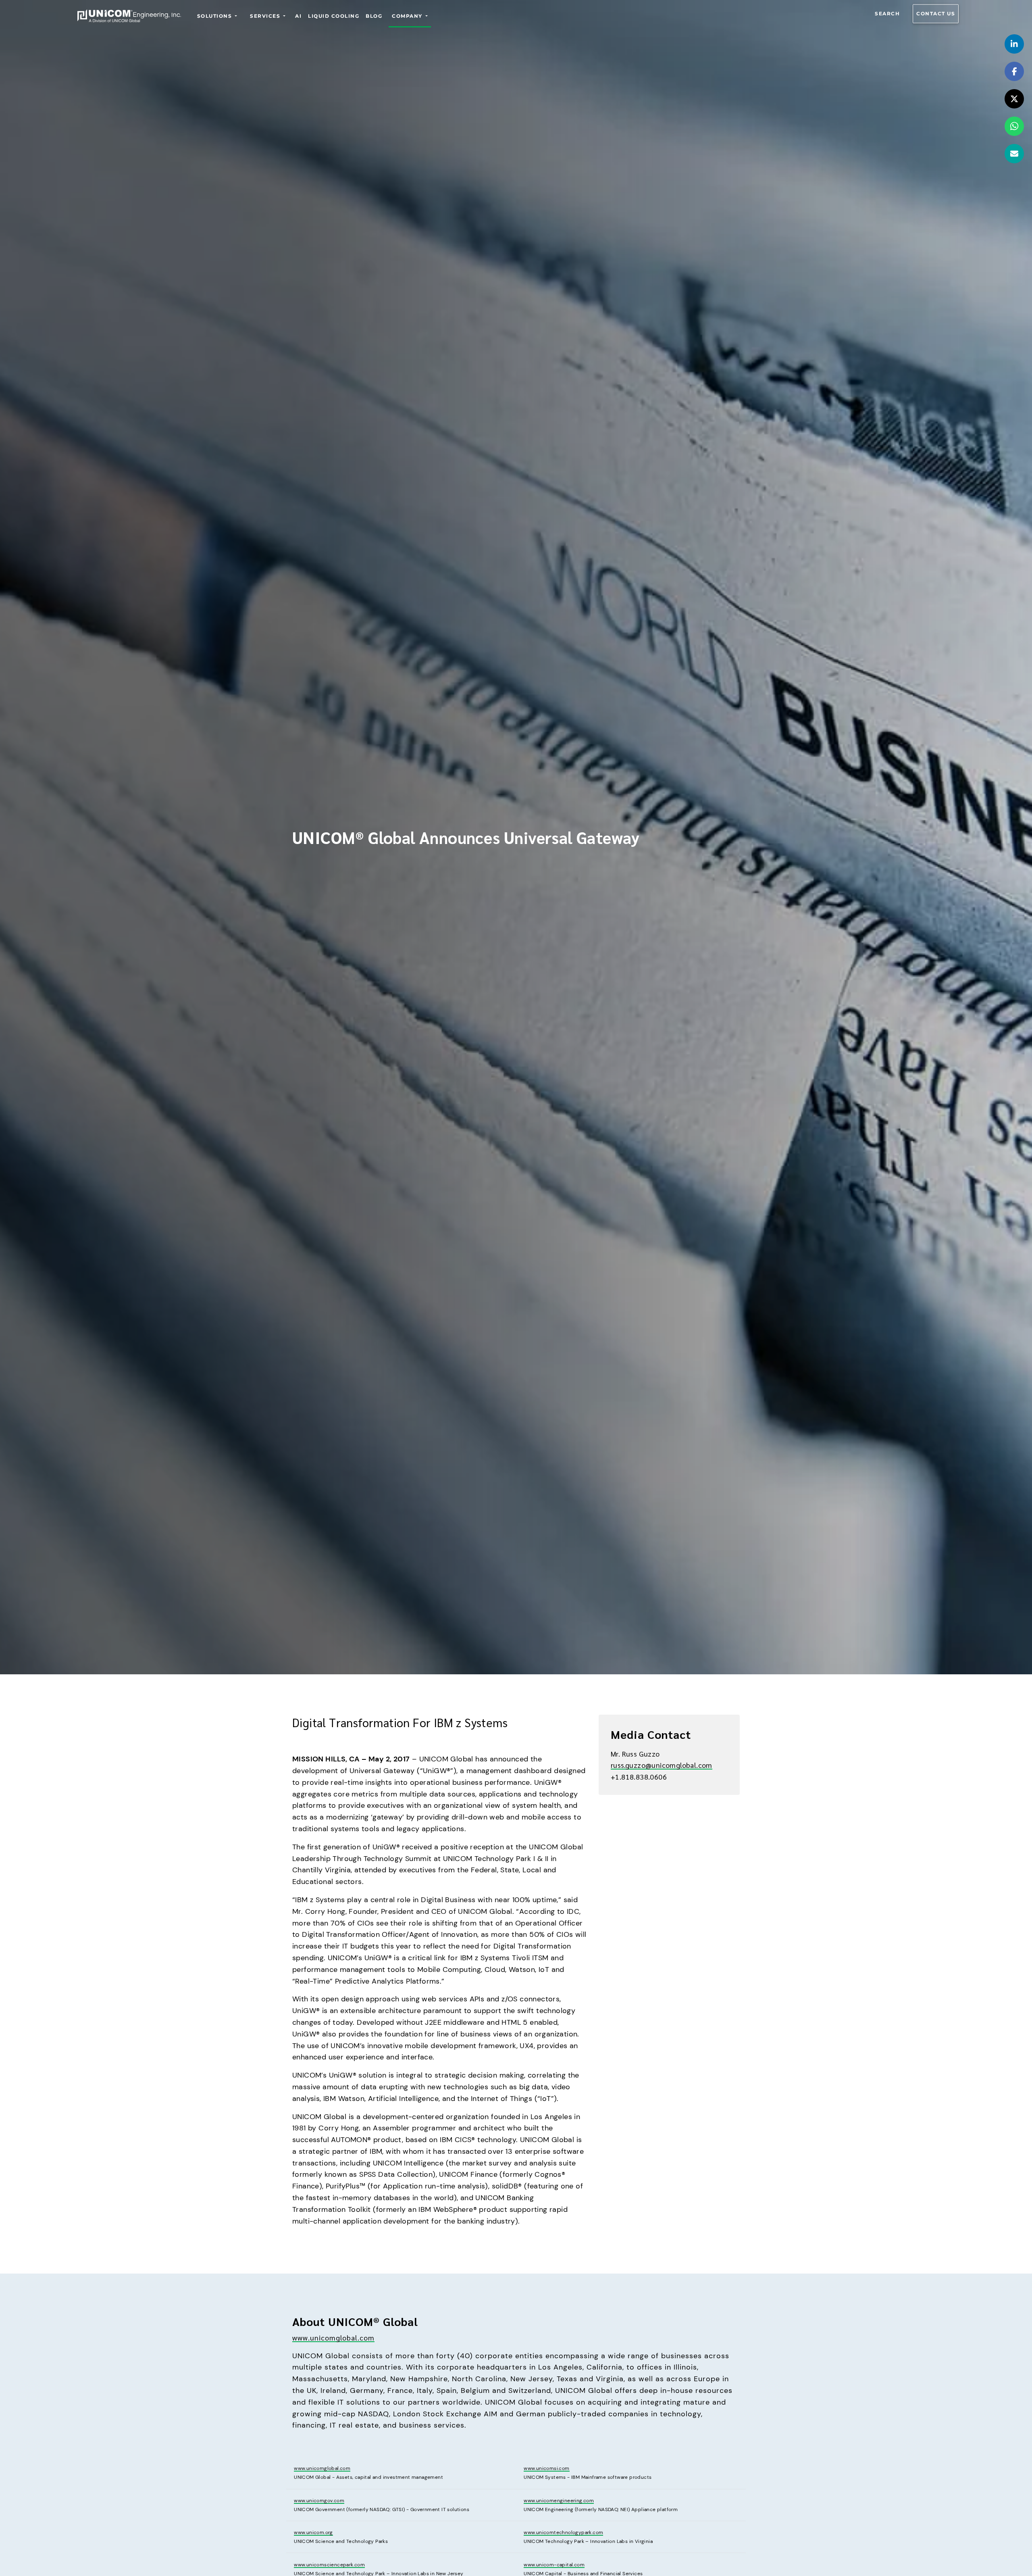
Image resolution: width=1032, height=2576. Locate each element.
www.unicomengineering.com (559, 2501)
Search (887, 14)
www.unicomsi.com (546, 2468)
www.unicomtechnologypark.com (563, 2532)
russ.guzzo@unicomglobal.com (662, 1765)
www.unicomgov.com (319, 2501)
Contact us (936, 14)
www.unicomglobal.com (333, 2337)
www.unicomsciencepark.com (329, 2565)
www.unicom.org (313, 2532)
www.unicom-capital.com (554, 2565)
